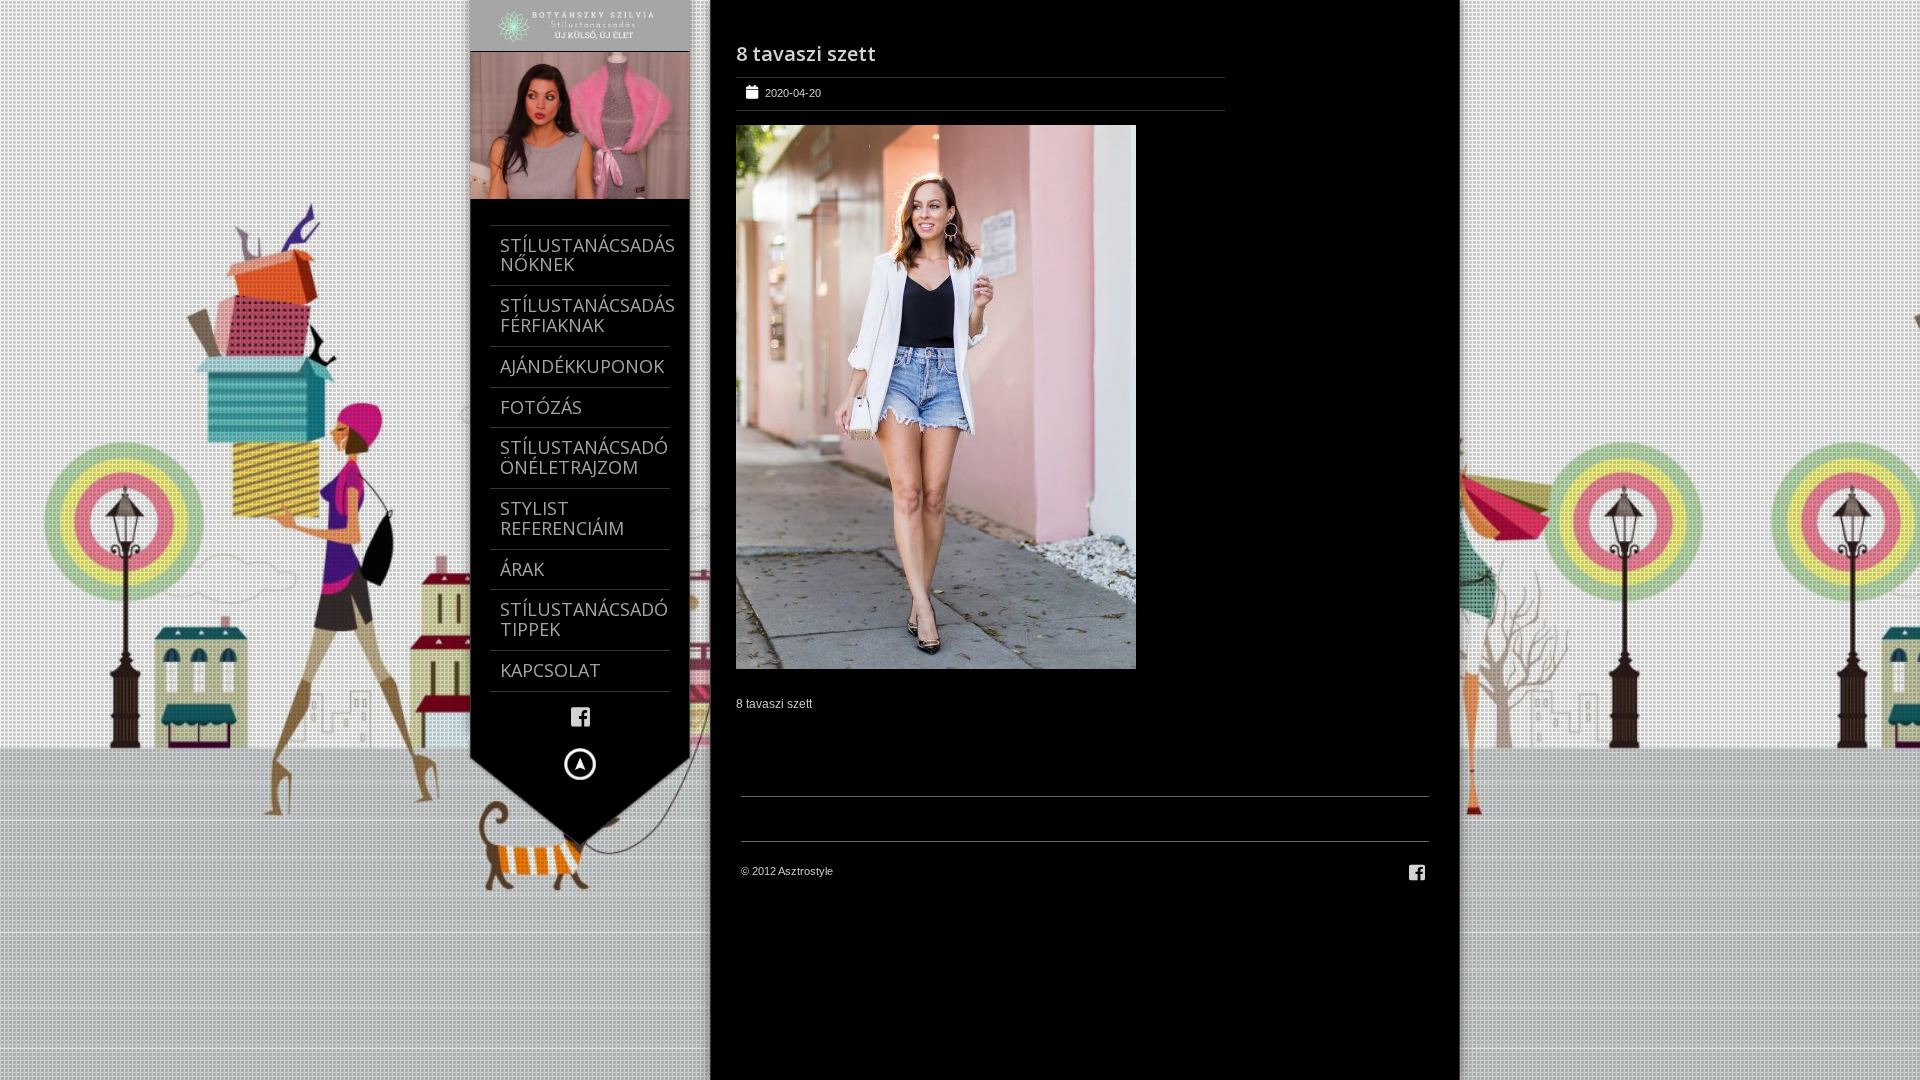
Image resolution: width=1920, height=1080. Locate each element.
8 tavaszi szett (806, 53)
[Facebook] (580, 715)
